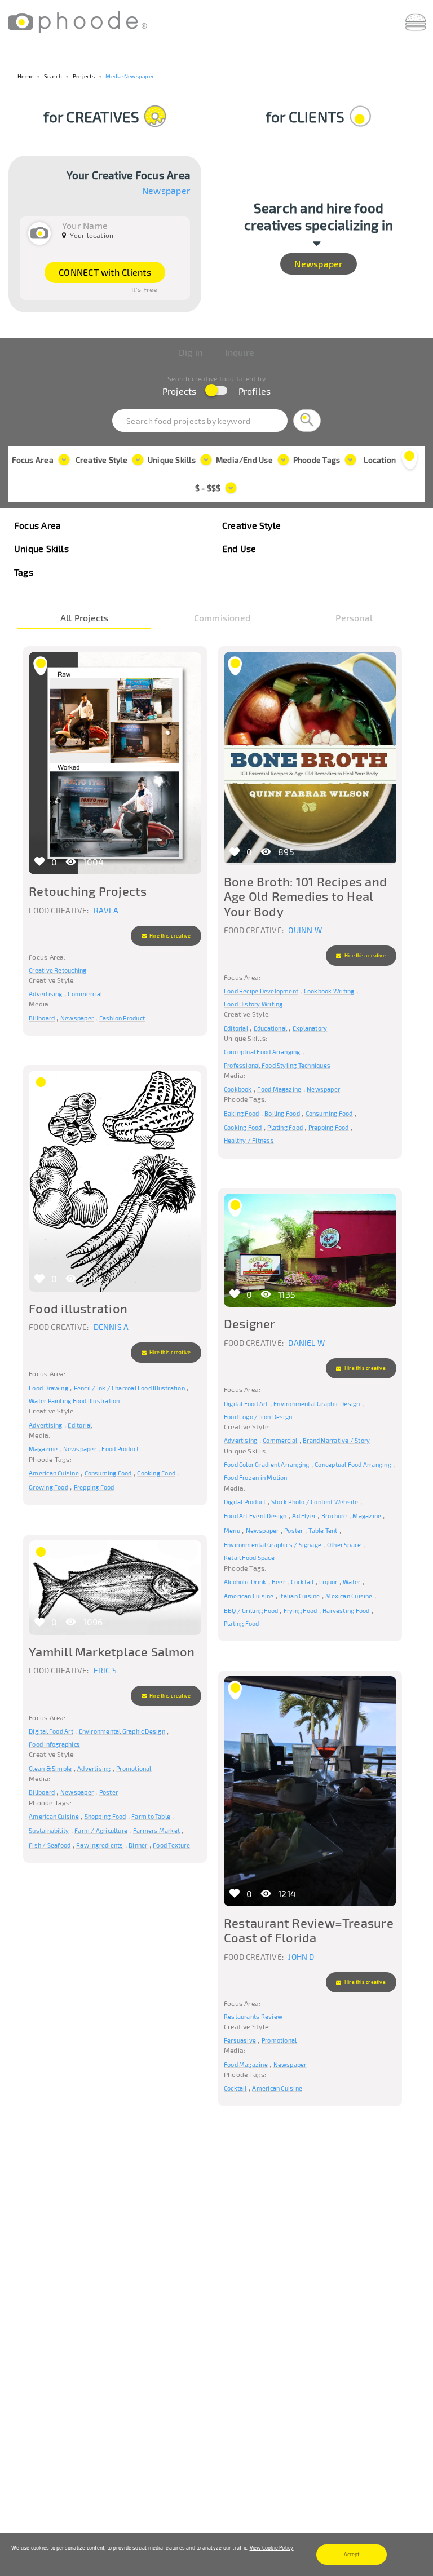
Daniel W (306, 1343)
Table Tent (323, 1530)
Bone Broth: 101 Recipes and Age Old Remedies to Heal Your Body (305, 896)
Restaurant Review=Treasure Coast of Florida (309, 1930)
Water (352, 1582)
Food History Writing (253, 1004)
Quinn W (305, 930)
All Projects (85, 619)
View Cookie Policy (272, 2548)
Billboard (42, 1018)
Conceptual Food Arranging (262, 1052)
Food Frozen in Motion (256, 1477)
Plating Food (285, 1127)
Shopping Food (105, 1816)
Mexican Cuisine (349, 1596)
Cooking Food (243, 1127)
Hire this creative (169, 936)
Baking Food (241, 1113)
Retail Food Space (249, 1557)
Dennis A (111, 1327)
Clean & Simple (50, 1768)
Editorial (236, 1028)
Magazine (43, 1449)
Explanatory (310, 1028)
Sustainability (49, 1830)
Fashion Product (122, 1018)
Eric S (105, 1670)
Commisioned (222, 619)
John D (301, 1957)
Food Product (120, 1449)
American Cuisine (54, 1473)
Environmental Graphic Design (317, 1404)
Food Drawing (48, 1388)
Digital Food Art (246, 1404)
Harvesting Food (346, 1610)
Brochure (334, 1516)
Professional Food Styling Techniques (277, 1065)
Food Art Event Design (255, 1516)
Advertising (45, 994)
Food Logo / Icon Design (258, 1417)
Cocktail (302, 1582)
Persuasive (240, 2040)
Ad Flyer (304, 1516)
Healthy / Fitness (249, 1140)
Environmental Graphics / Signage (273, 1545)
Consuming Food (329, 1113)
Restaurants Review (253, 2016)
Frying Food (300, 1610)
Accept (352, 2554)
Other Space (344, 1545)
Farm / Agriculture (101, 1830)
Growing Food (48, 1487)
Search (53, 76)
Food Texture (171, 1845)
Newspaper (166, 191)
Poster (293, 1530)
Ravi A (106, 910)
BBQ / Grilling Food (251, 1610)
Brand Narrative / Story (336, 1440)
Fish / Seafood (50, 1845)
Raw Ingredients (100, 1845)
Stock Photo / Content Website (315, 1502)
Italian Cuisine (299, 1596)
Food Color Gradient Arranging (267, 1464)
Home (25, 76)
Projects (84, 76)
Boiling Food (282, 1113)
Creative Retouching (58, 970)
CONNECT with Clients (105, 272)
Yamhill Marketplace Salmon (112, 1651)
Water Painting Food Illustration (74, 1401)
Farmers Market (156, 1830)
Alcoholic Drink (245, 1582)
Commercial (85, 994)
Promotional (134, 1768)
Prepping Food (329, 1127)
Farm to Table (151, 1816)
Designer (250, 1323)
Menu (232, 1530)
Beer (279, 1582)
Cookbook (238, 1089)
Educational (270, 1028)
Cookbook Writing (329, 991)
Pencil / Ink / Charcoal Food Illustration (129, 1388)
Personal (354, 619)
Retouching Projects (88, 891)
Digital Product (245, 1502)
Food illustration (78, 1308)
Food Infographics (54, 1744)
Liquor (328, 1582)
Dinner (138, 1845)
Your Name (85, 225)
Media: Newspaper (130, 76)
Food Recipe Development (261, 991)
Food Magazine (279, 1089)
